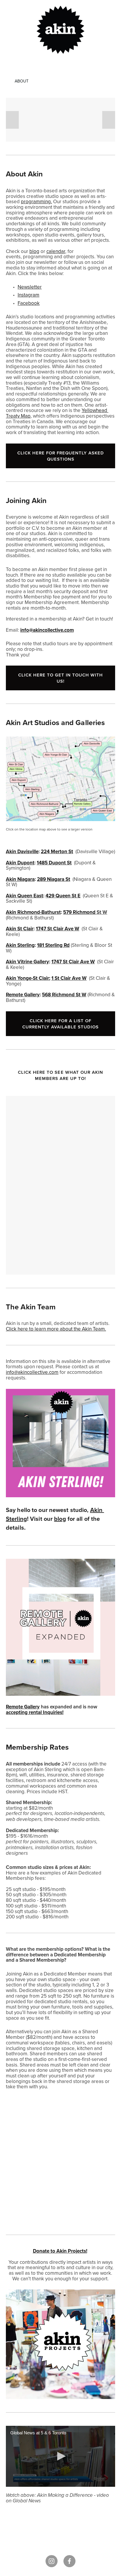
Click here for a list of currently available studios (60, 1024)
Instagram (28, 295)
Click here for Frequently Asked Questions (61, 456)
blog (34, 251)
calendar (56, 251)
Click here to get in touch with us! (60, 678)
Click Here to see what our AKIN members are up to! (61, 1075)
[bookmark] (60, 29)
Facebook (29, 303)
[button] (12, 120)
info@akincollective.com (32, 1372)
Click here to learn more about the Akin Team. (56, 1329)
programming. (36, 201)
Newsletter (30, 287)
